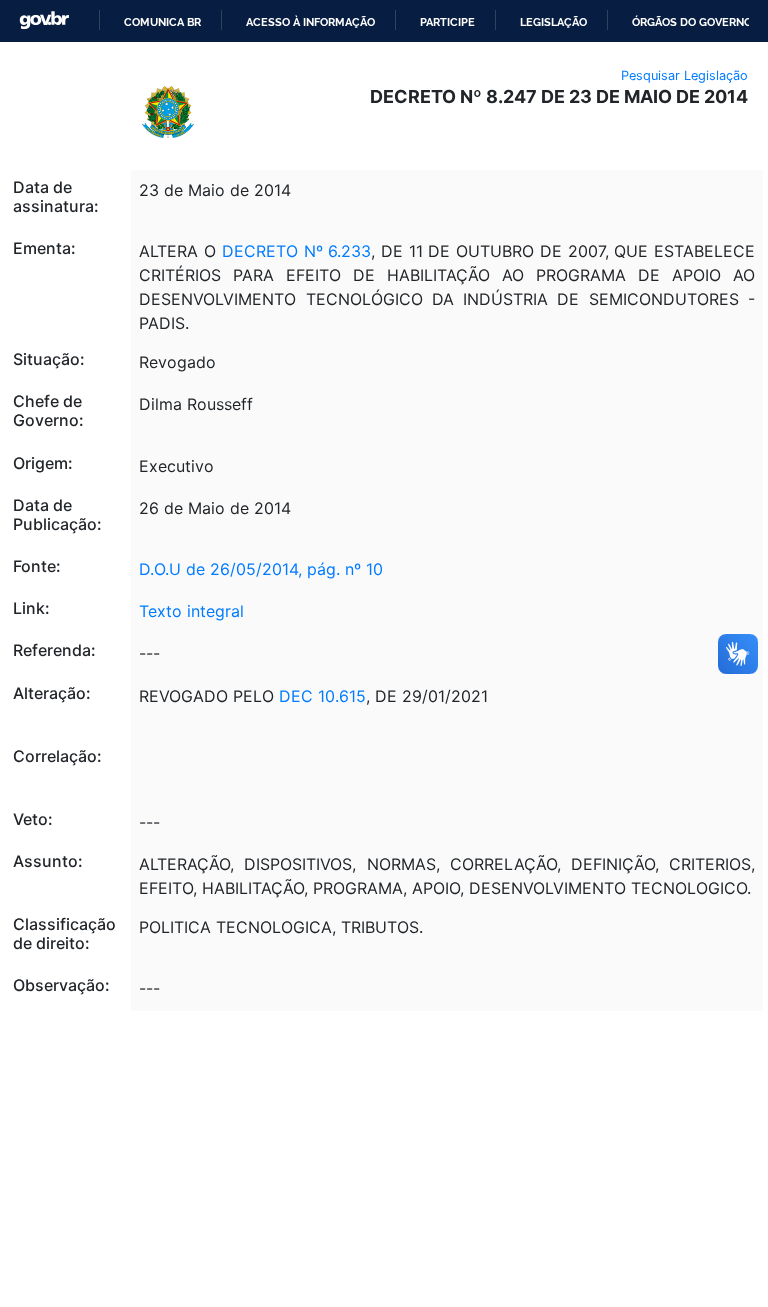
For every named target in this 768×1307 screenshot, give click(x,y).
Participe (447, 22)
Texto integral (191, 611)
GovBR (44, 20)
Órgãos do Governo (692, 22)
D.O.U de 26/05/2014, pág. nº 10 (261, 569)
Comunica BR (162, 22)
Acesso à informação (310, 22)
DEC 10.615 (322, 696)
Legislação (553, 22)
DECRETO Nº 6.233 (293, 251)
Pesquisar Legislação (684, 75)
